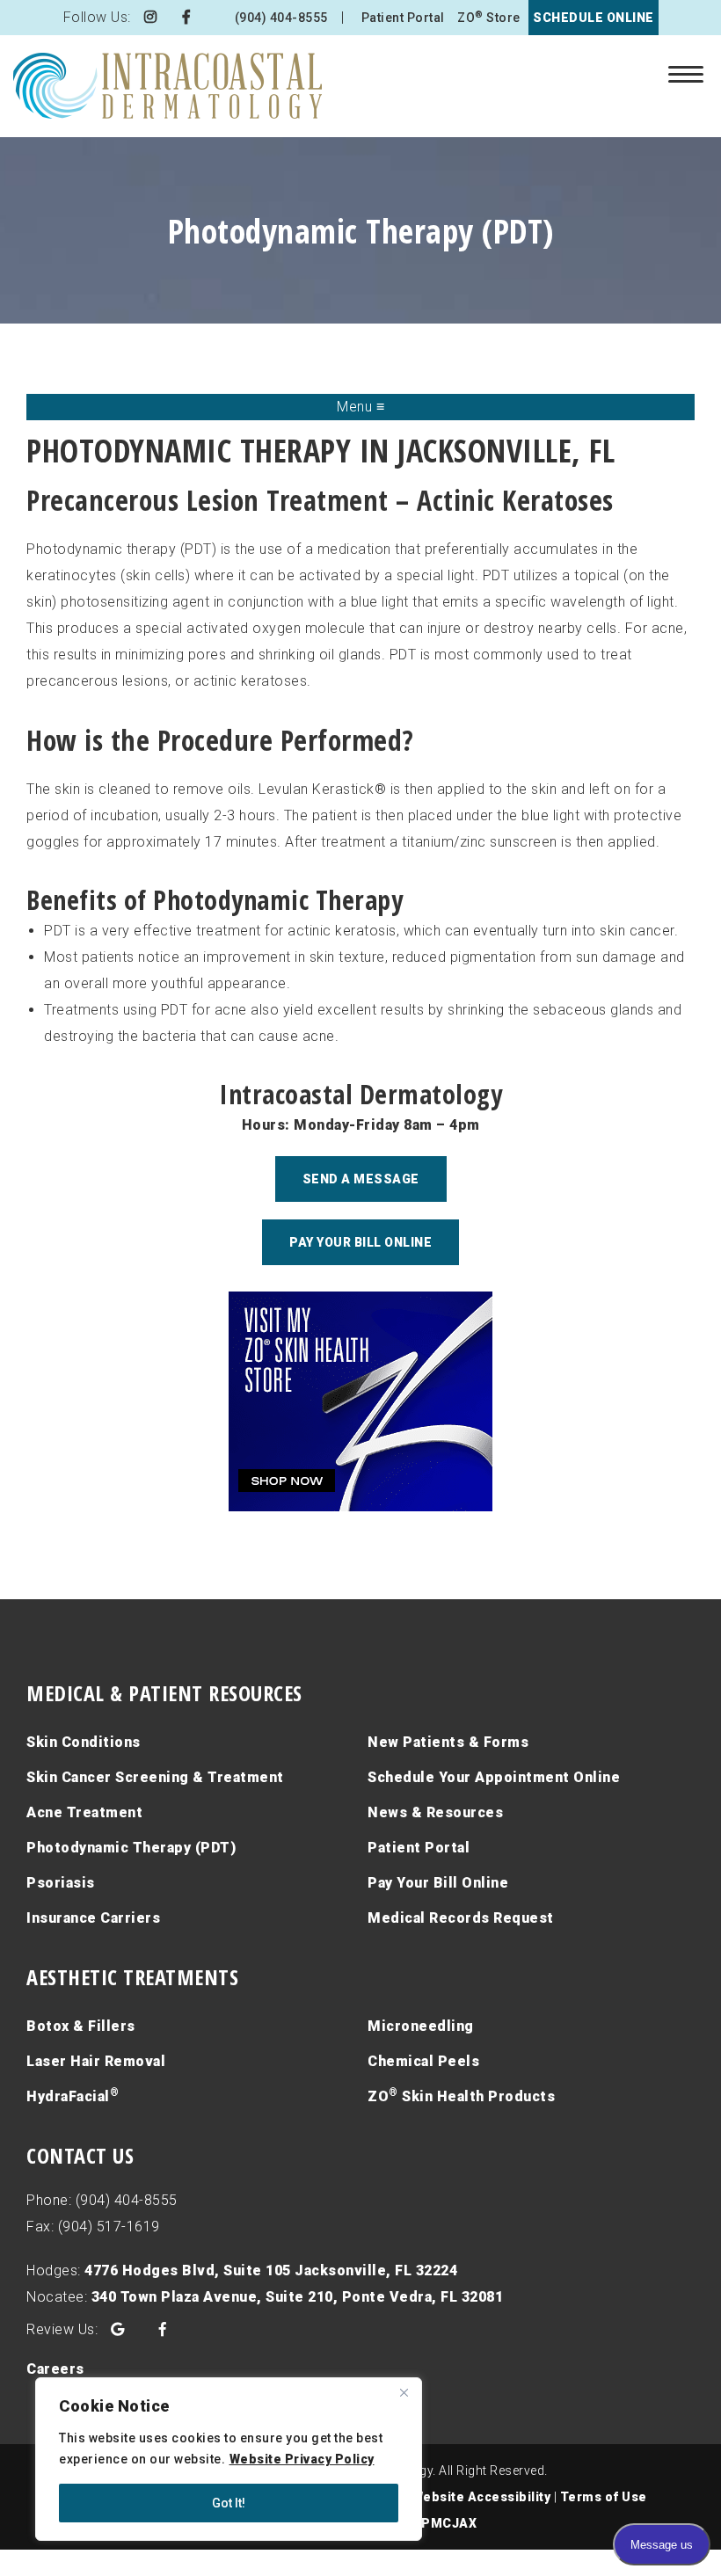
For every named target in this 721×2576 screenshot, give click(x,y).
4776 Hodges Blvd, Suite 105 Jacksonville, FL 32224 (271, 2270)
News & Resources (435, 1812)
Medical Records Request (461, 1918)
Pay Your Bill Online (360, 1242)
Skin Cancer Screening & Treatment (155, 1777)
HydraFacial (73, 2096)
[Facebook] (187, 17)
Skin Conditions (84, 1742)
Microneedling (421, 2026)
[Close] (404, 2392)
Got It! (229, 2503)
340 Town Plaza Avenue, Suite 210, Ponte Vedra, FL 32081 (298, 2297)
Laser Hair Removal (96, 2061)
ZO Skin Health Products (461, 2096)
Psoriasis (61, 1883)
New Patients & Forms (448, 1742)
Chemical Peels (423, 2061)
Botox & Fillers (81, 2026)
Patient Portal (403, 18)
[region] (229, 2459)
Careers (55, 2369)
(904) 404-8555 (281, 18)
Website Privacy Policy (302, 2459)
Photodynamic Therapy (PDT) (131, 1848)
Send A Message (361, 1179)
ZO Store (489, 17)
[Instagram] (151, 17)
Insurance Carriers (93, 1918)
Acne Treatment (84, 1812)
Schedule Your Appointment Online (494, 1777)
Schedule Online (594, 18)
